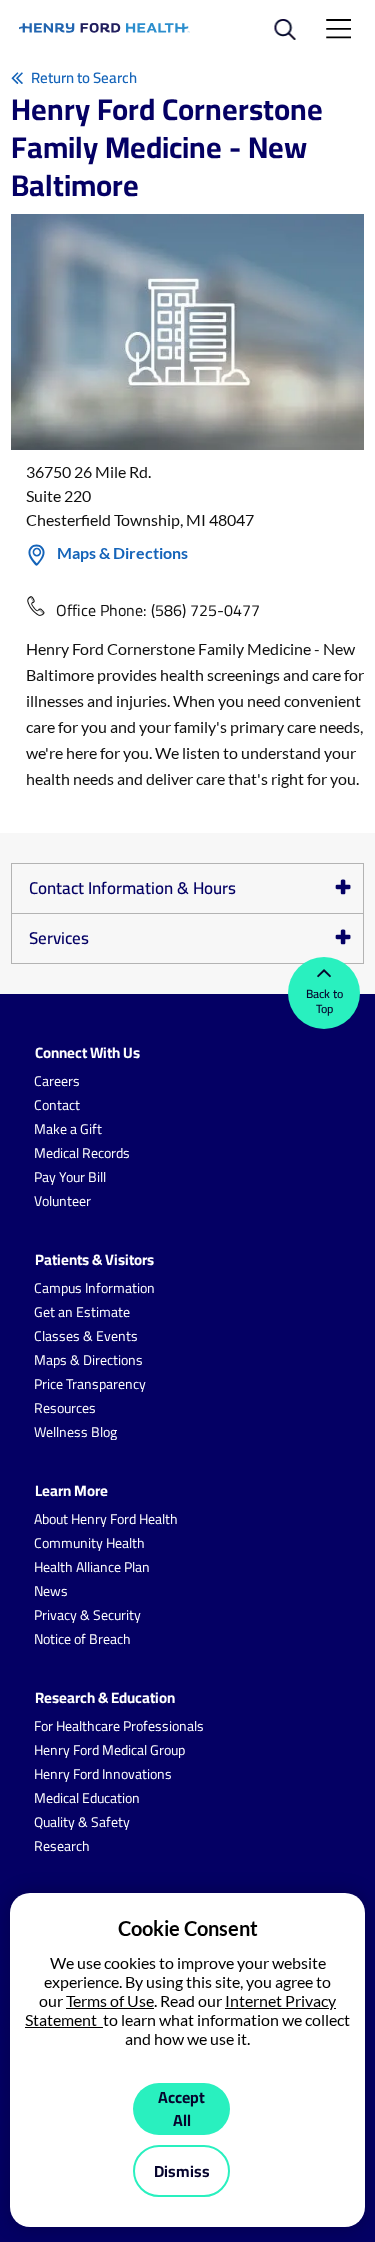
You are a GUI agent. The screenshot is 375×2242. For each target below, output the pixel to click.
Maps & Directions (122, 552)
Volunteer (62, 1201)
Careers (57, 1081)
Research (62, 1846)
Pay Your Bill (70, 1177)
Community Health (89, 1543)
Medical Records (82, 1153)
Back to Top (324, 1001)
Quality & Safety (82, 1822)
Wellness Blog (75, 1432)
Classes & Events (86, 1336)
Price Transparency (90, 1384)
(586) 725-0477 (205, 610)
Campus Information (94, 1288)
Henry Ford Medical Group (109, 1750)
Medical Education (87, 1798)
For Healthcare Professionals (119, 1726)
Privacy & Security (87, 1615)
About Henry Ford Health (106, 1519)
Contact (57, 1105)
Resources (65, 1408)
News (51, 1591)
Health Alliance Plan (92, 1567)
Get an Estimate (82, 1312)
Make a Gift (68, 1129)
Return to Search (84, 77)
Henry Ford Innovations (103, 1774)
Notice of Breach (82, 1639)
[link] (105, 28)
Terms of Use (110, 2000)
